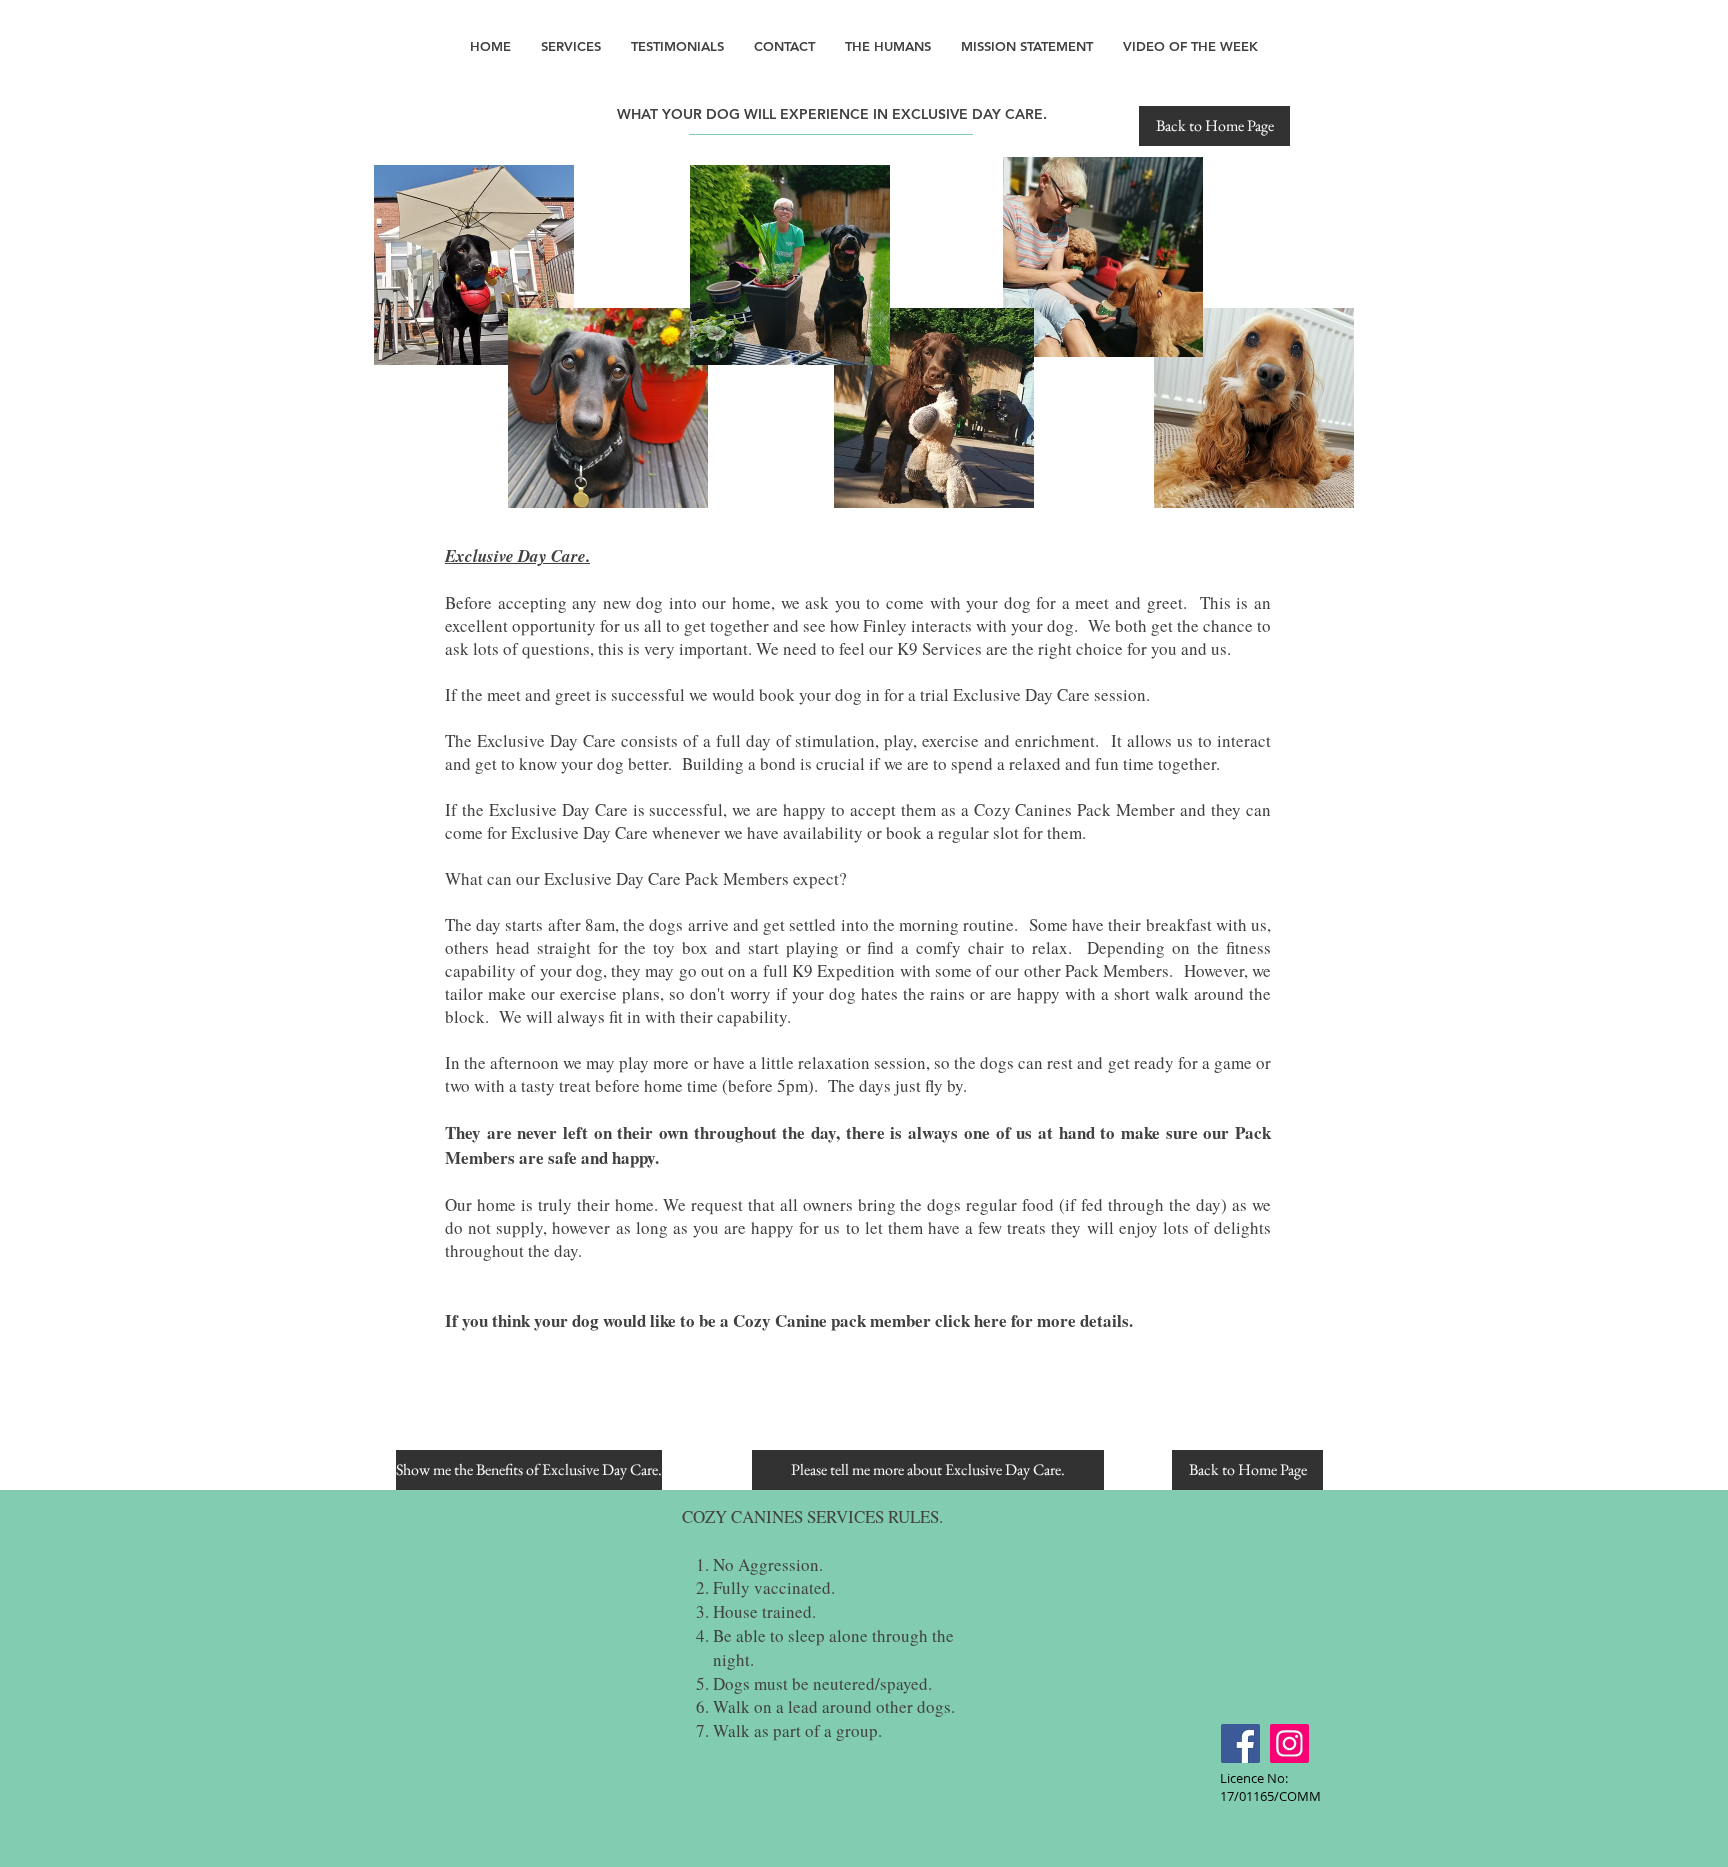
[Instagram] (1289, 1743)
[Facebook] (1240, 1743)
